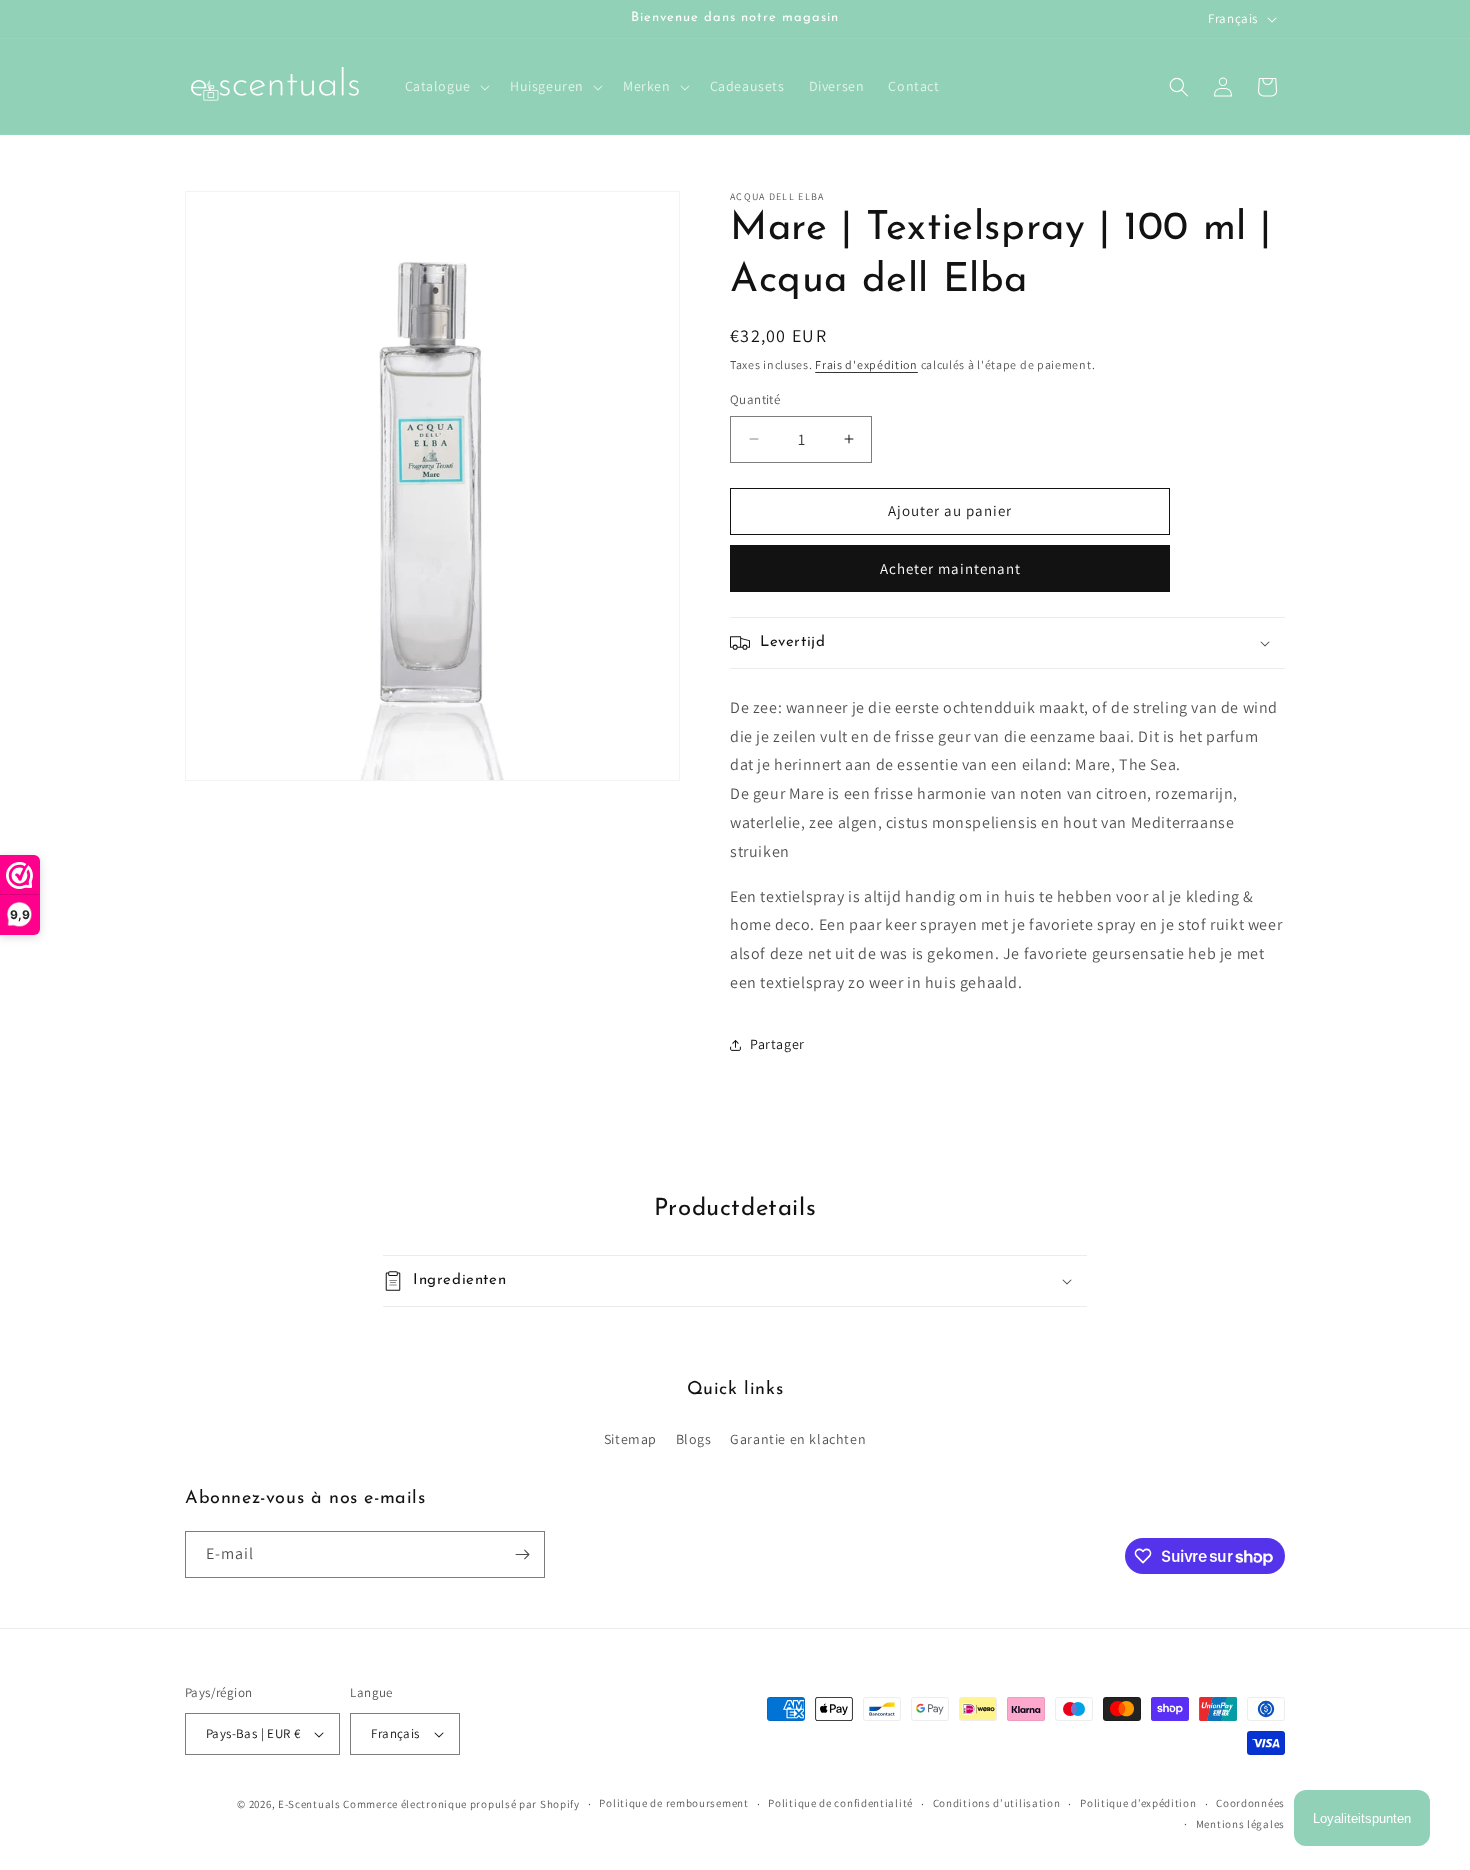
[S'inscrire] (522, 1554)
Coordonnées (1250, 1803)
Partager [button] (777, 1044)
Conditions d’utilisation (997, 1803)
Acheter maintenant (950, 568)
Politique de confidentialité (840, 1803)
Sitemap (630, 1439)
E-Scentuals (309, 1804)
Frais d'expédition (866, 364)
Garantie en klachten (798, 1439)
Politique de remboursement (673, 1803)
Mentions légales (1240, 1824)
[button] (445, 86)
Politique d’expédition (1138, 1803)
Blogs (694, 1439)
